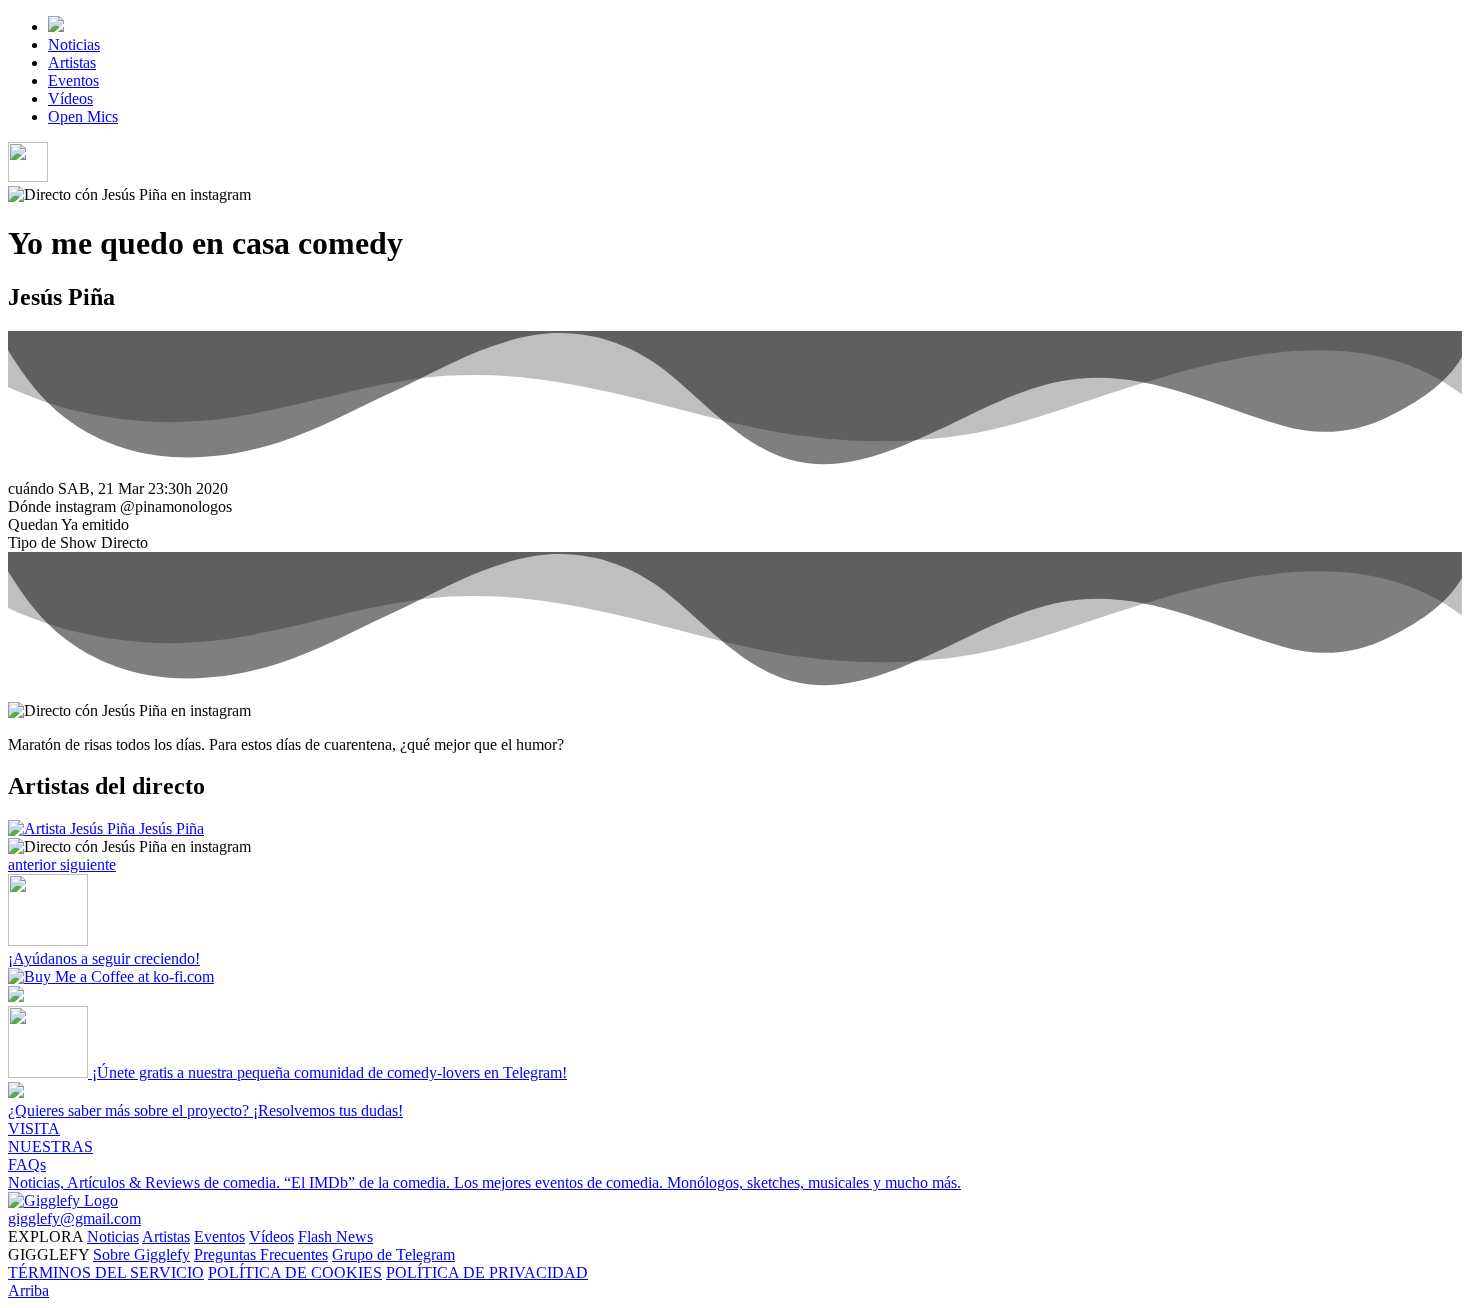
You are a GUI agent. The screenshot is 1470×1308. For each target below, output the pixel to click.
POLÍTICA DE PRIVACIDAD (487, 1272)
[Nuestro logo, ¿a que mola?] (63, 1200)
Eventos (73, 80)
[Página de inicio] (56, 26)
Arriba (28, 1290)
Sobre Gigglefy (141, 1254)
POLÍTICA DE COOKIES (295, 1272)
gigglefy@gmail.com (74, 1218)
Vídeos (70, 98)
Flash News (335, 1236)
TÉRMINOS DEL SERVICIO (106, 1272)
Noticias (74, 44)
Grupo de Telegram (393, 1254)
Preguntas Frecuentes (261, 1254)
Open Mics (83, 116)
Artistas (72, 62)
